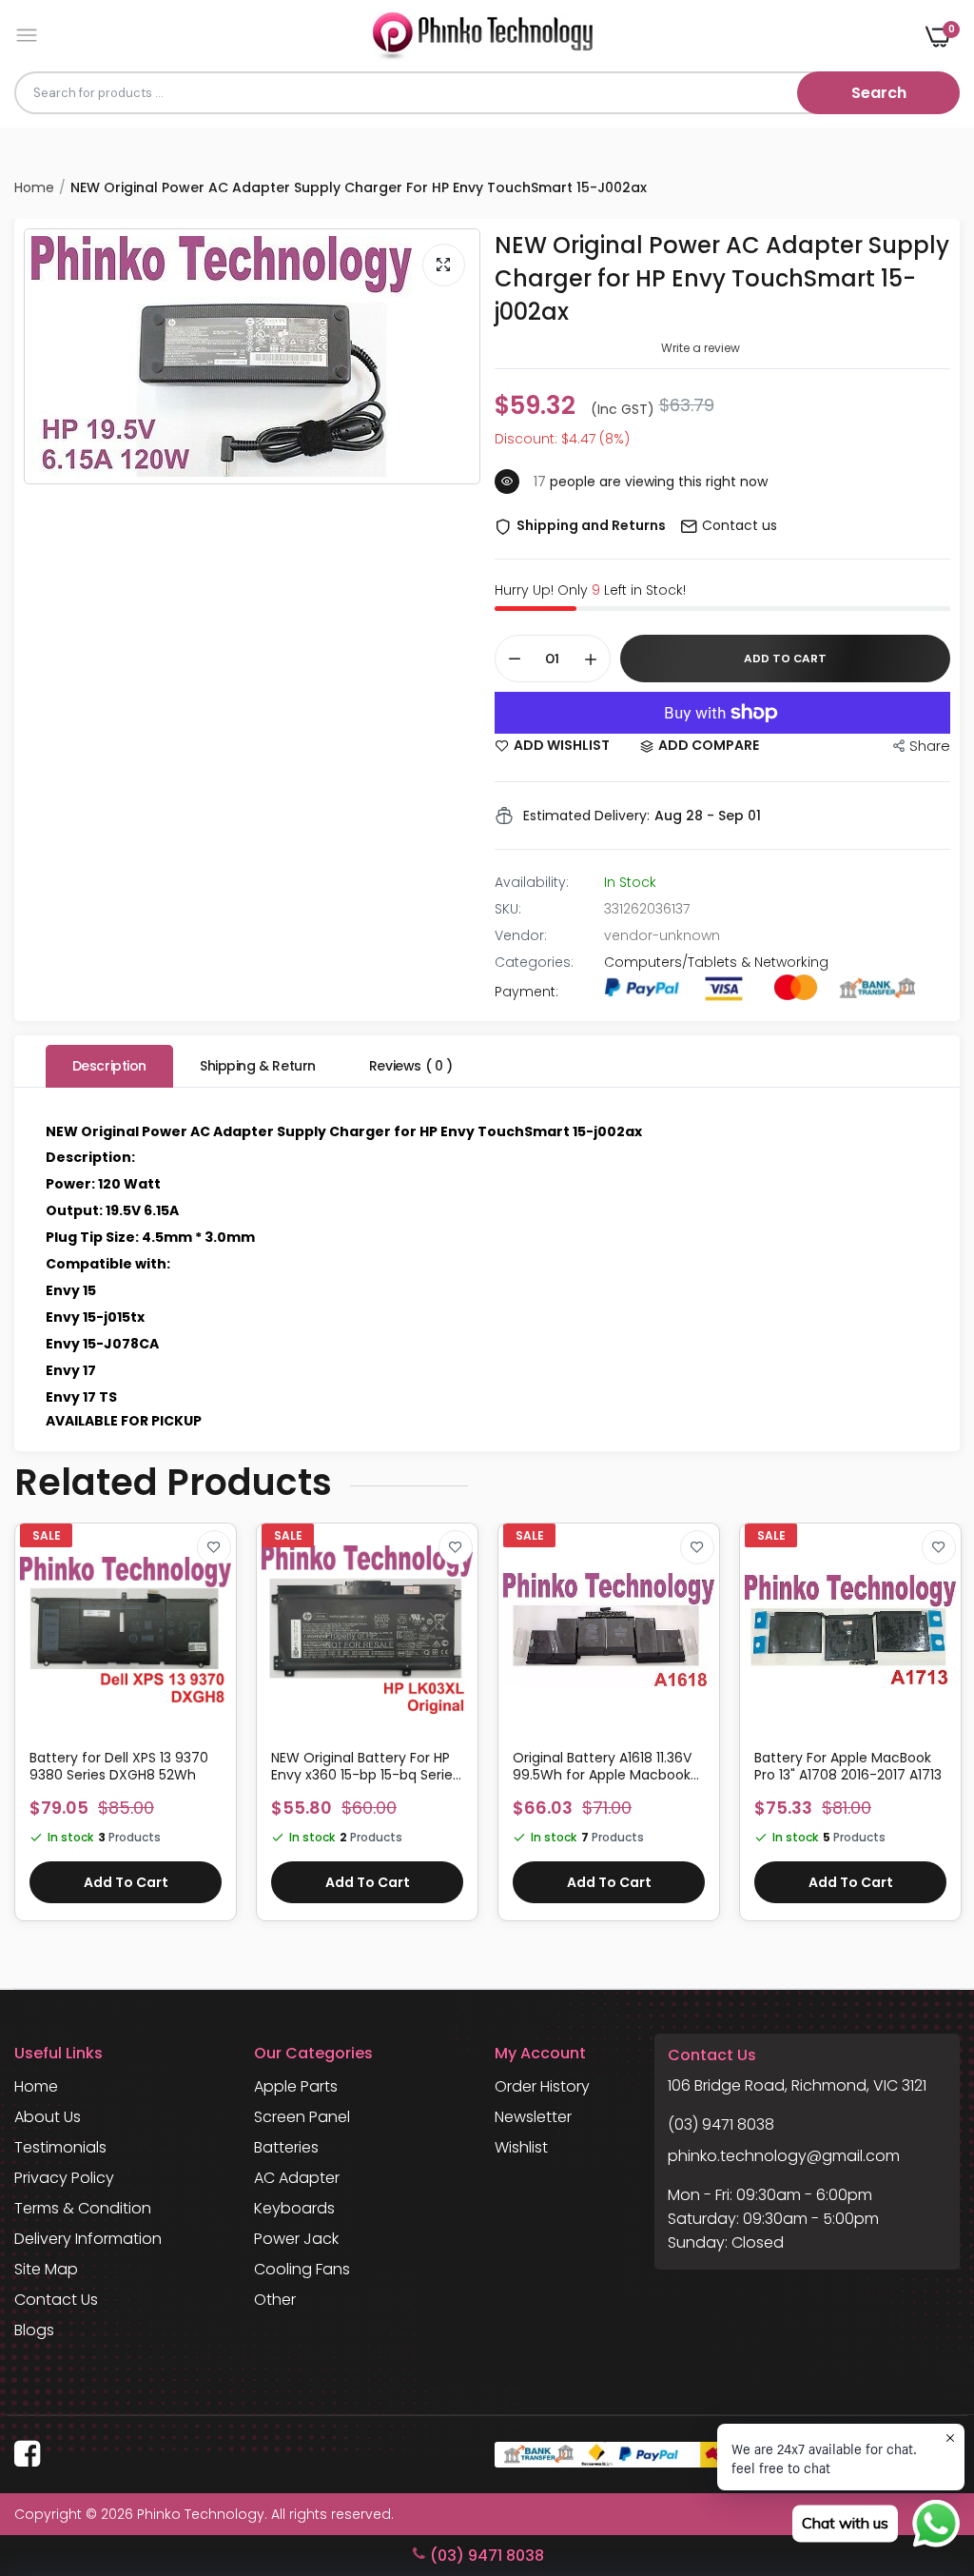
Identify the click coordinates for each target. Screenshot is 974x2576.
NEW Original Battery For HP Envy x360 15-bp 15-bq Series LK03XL (365, 1766)
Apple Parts (296, 2086)
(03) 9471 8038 (721, 2124)
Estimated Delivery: (586, 816)
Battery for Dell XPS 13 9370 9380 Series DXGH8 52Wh (119, 1766)
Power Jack (296, 2239)
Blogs (34, 2330)
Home (34, 187)
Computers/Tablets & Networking (716, 962)
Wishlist (521, 2147)
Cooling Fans (302, 2269)
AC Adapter (297, 2178)
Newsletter (533, 2117)
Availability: (532, 882)
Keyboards (294, 2208)
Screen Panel (302, 2117)
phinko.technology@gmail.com (784, 2156)
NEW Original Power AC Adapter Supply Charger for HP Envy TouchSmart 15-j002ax (722, 278)
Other (275, 2300)
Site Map (46, 2269)
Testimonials (60, 2147)
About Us (48, 2117)
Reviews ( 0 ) (411, 1066)
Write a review (701, 348)
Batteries (286, 2147)
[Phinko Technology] (483, 36)
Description (109, 1066)
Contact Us (56, 2300)
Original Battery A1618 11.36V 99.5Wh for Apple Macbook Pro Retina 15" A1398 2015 (602, 1766)
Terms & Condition (83, 2208)
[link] (214, 1547)
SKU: (508, 909)
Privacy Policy (64, 2178)
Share (930, 746)
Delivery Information (88, 2239)
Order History (542, 2086)
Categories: (534, 962)
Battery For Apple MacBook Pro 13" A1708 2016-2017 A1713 (848, 1766)
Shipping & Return (258, 1066)
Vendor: (521, 935)
